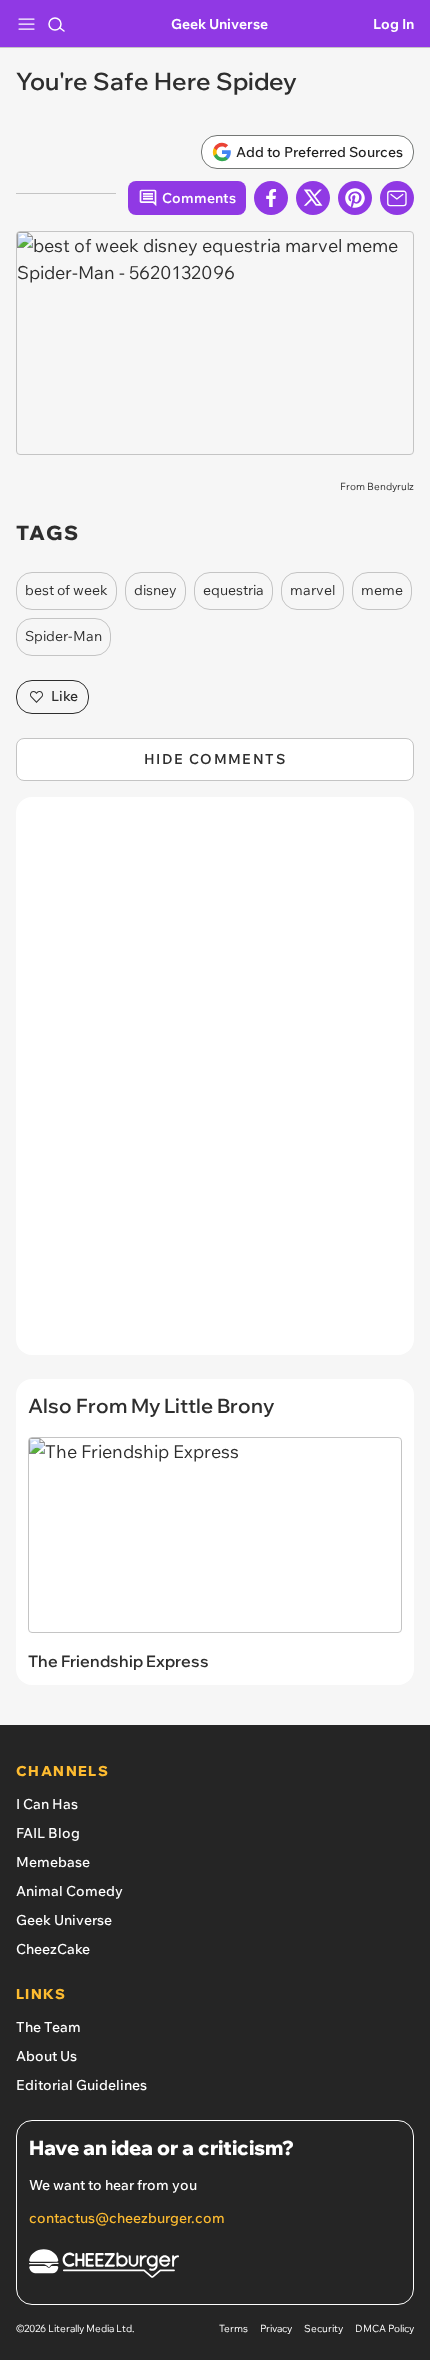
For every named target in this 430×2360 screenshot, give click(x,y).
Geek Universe (219, 24)
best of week (66, 590)
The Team (48, 2027)
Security (323, 2328)
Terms (233, 2328)
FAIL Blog (48, 1833)
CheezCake (53, 1949)
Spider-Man (63, 636)
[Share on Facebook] (271, 198)
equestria (233, 590)
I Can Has (47, 1804)
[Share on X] (313, 198)
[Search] (56, 24)
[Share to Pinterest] (355, 198)
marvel (312, 590)
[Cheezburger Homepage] (215, 2266)
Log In (393, 24)
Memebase (53, 1862)
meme (382, 590)
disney (155, 590)
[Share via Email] (397, 198)
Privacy (276, 2328)
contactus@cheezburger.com (127, 2218)
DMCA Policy (384, 2328)
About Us (46, 2056)
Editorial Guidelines (81, 2085)
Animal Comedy (69, 1891)
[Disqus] (215, 1086)
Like (64, 696)
